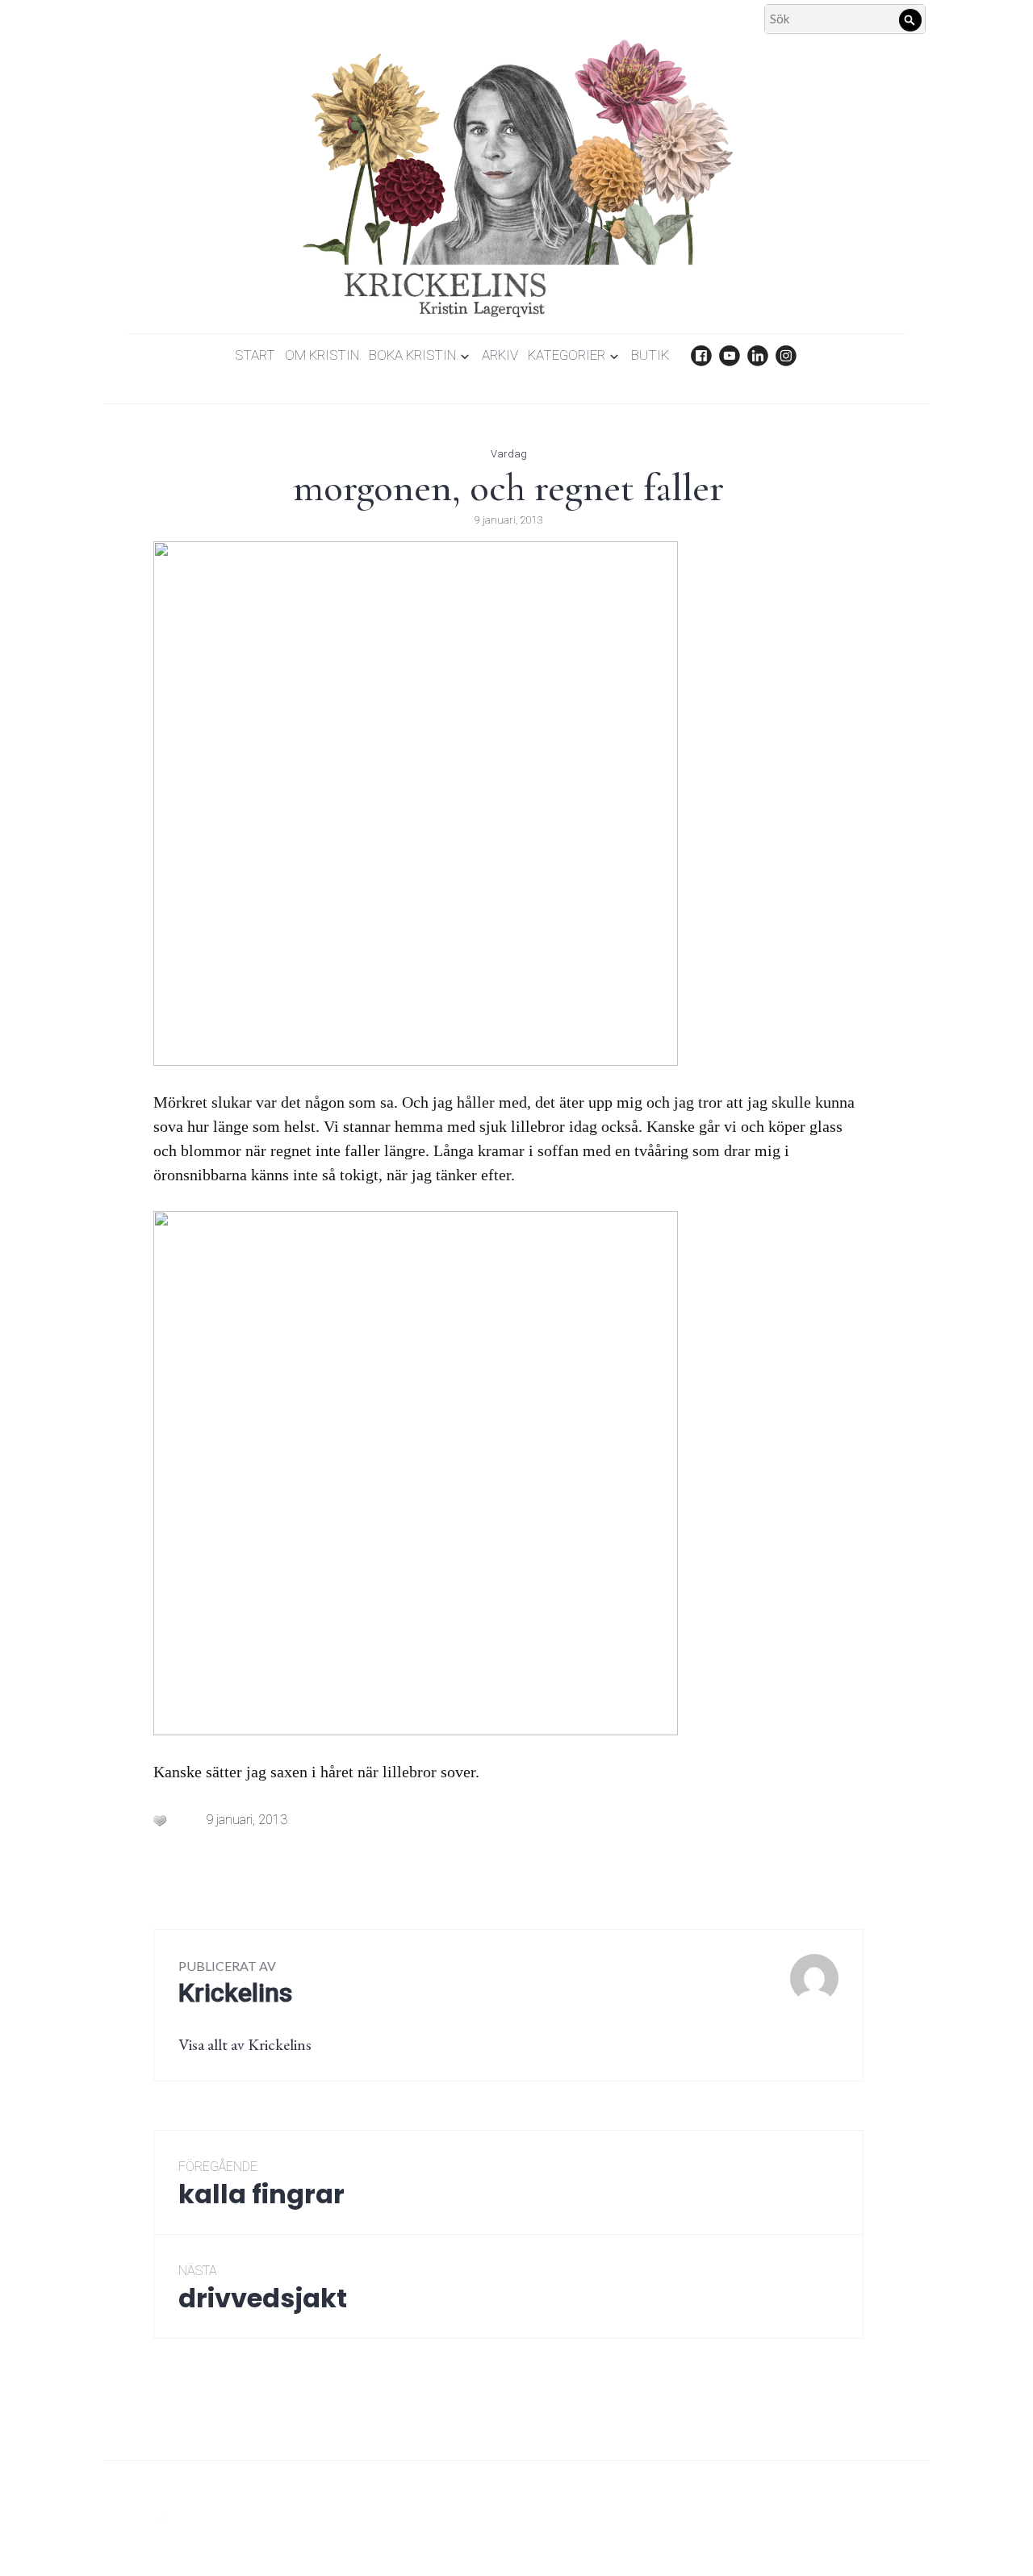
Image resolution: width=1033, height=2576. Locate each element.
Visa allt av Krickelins (245, 2044)
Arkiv (500, 355)
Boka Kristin (412, 355)
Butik (650, 355)
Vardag (509, 454)
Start (255, 355)
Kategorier (567, 355)
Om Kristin (322, 355)
